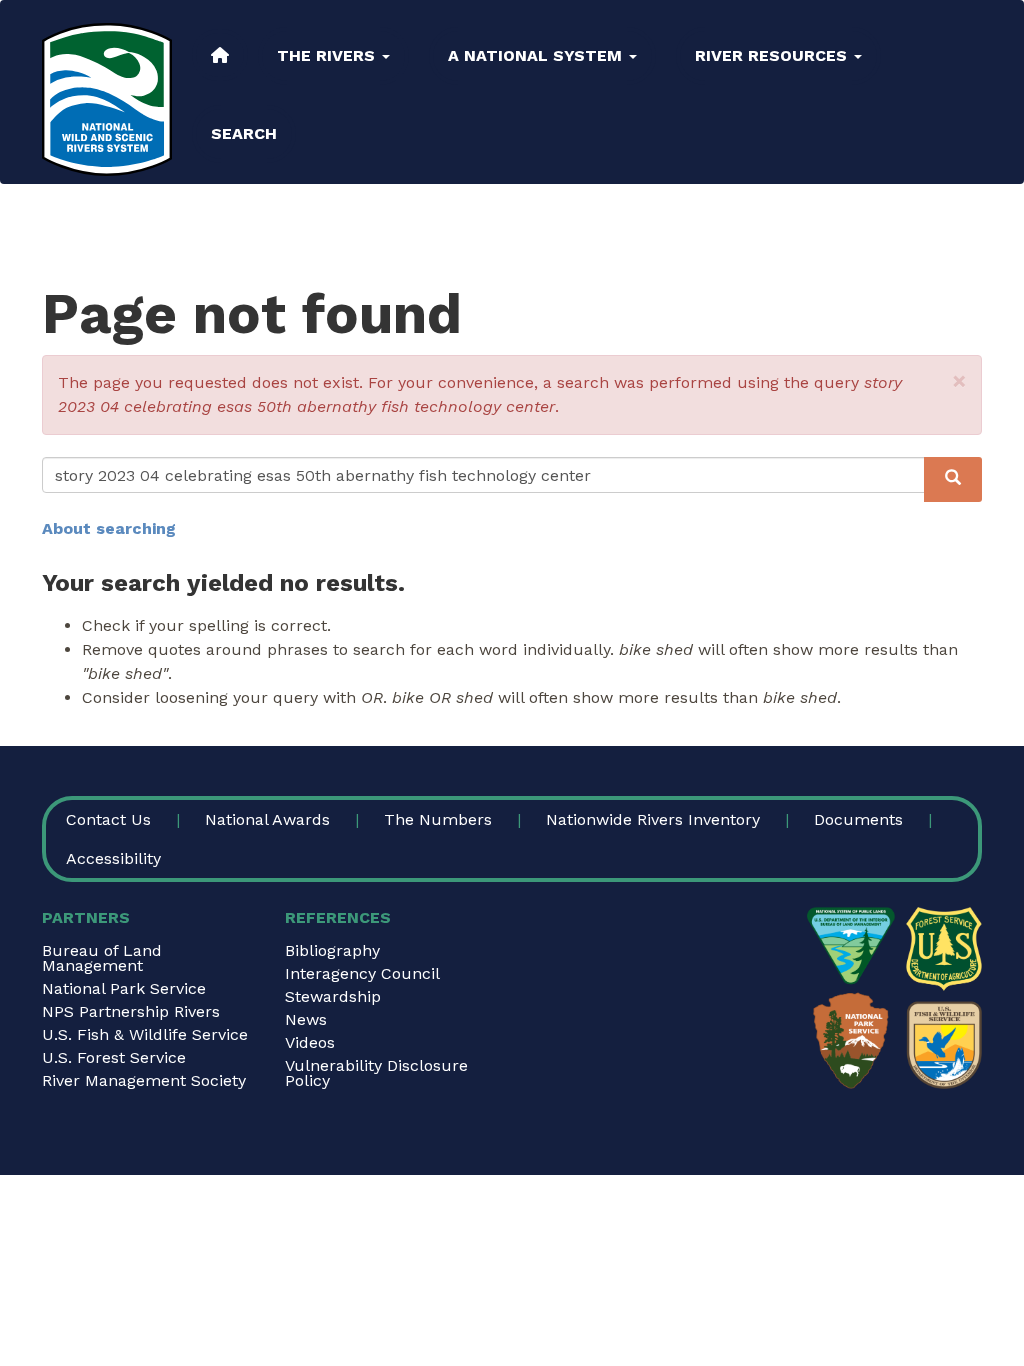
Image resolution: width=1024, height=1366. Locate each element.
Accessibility (113, 858)
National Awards (267, 819)
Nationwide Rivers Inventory (653, 819)
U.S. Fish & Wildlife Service (145, 1034)
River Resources (773, 55)
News (306, 1019)
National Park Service (124, 988)
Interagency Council (362, 973)
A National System (537, 55)
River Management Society (144, 1080)
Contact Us (108, 819)
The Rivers (328, 55)
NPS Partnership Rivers (131, 1011)
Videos (310, 1042)
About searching (109, 528)
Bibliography (332, 950)
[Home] (107, 99)
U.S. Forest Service (114, 1057)
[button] (959, 381)
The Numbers (438, 819)
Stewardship (333, 996)
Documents (858, 819)
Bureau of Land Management (102, 958)
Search (244, 133)
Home (220, 55)
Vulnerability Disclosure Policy (376, 1073)
